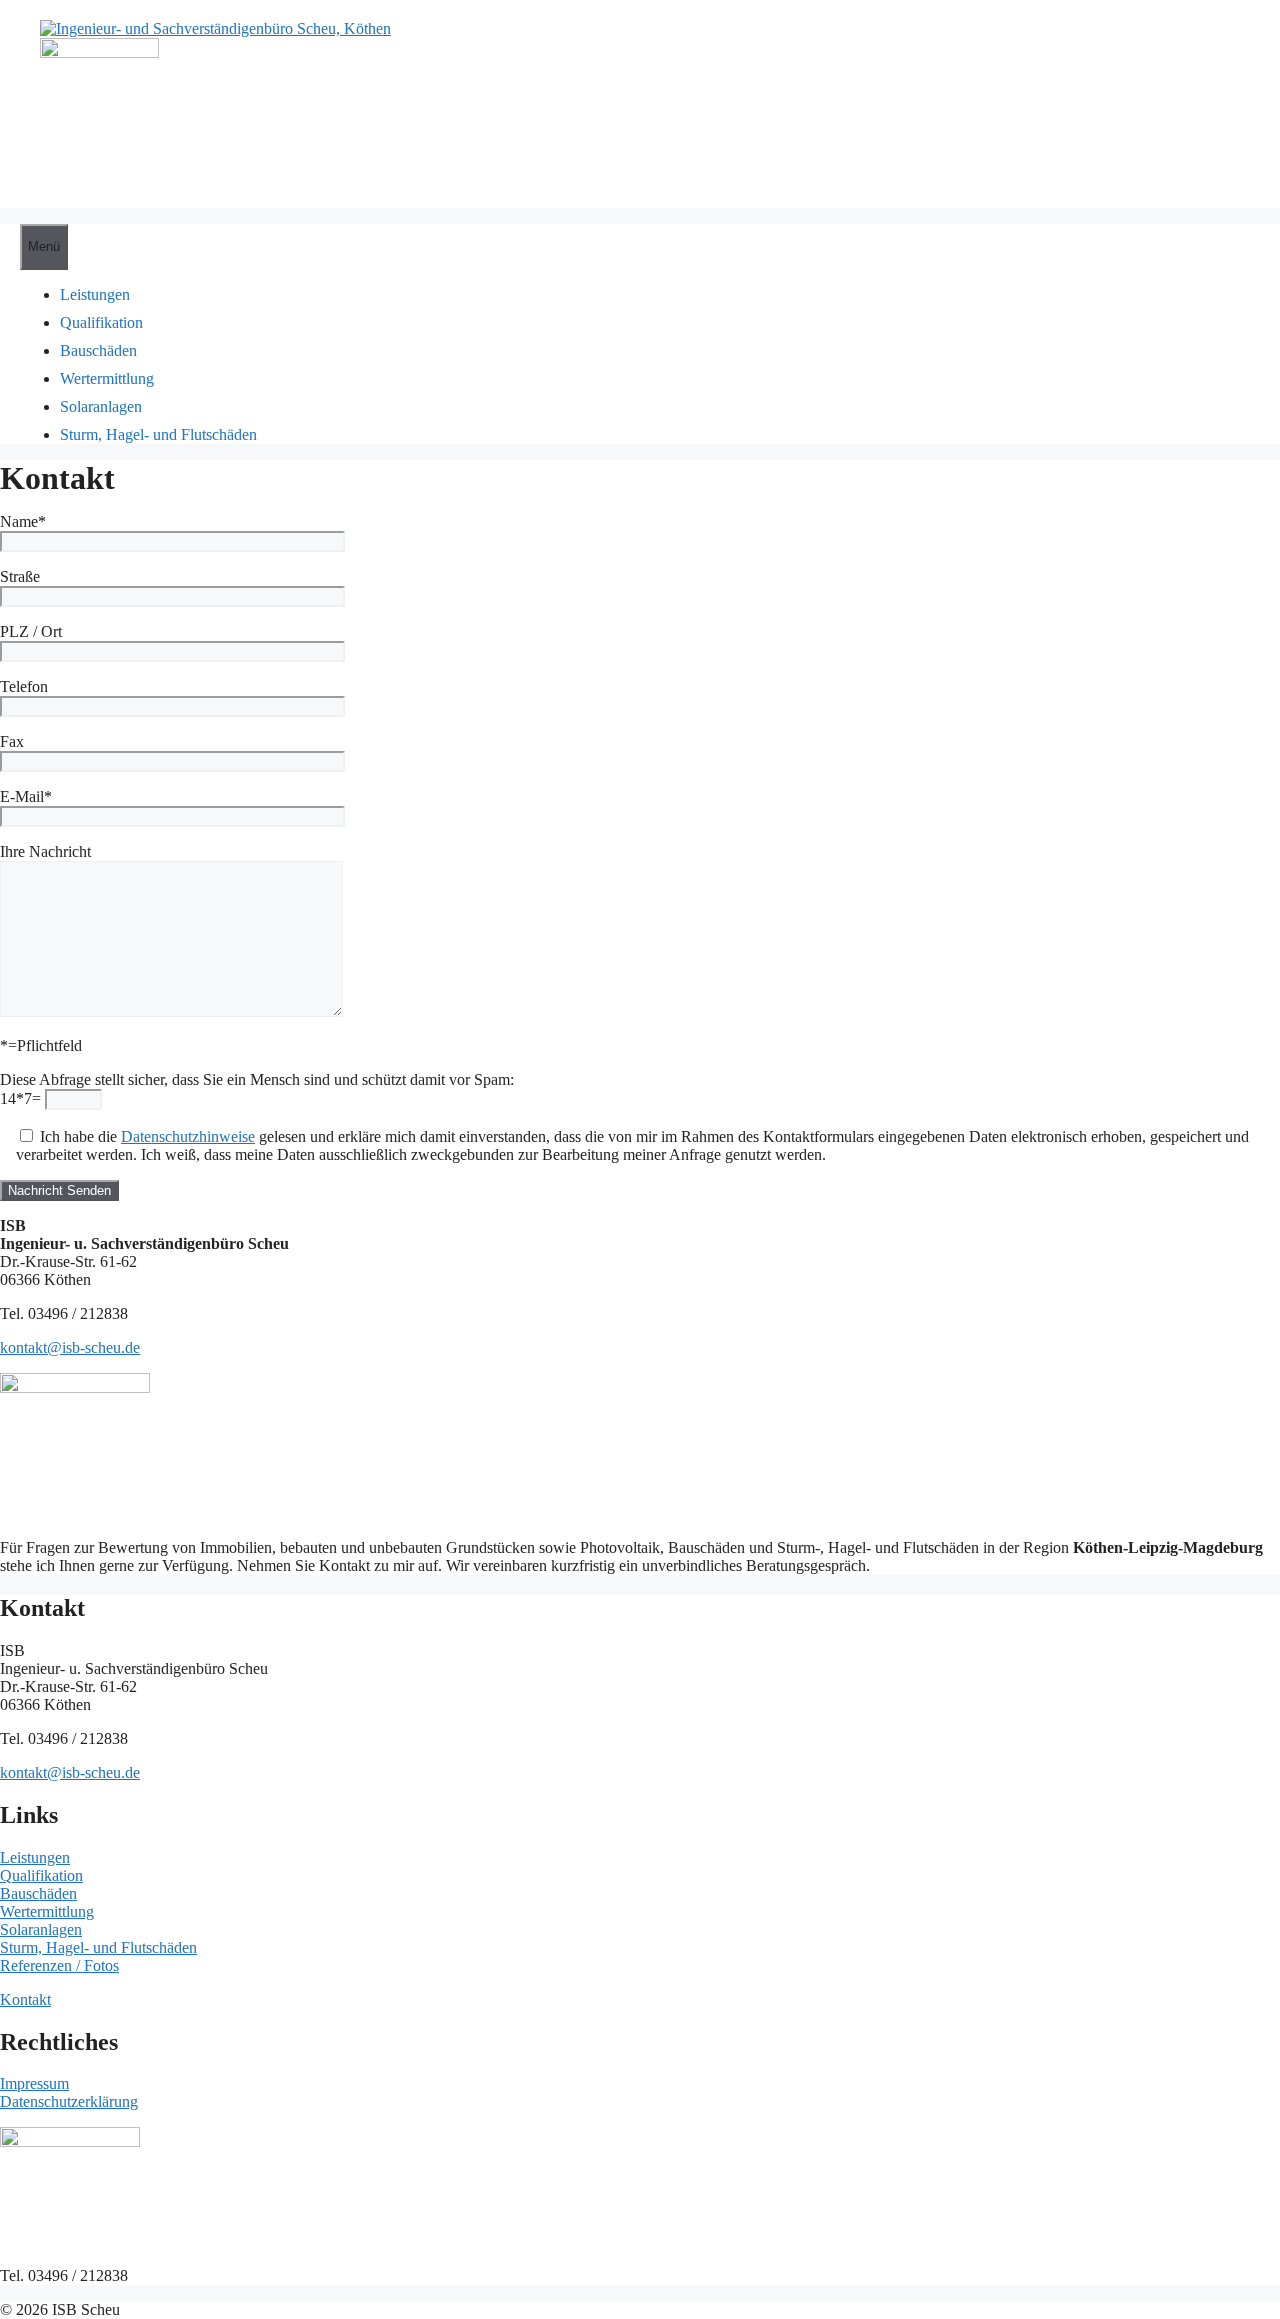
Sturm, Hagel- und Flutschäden (98, 1947)
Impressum (34, 2083)
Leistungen (35, 1857)
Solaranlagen (41, 1929)
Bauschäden (38, 1893)
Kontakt (25, 1999)
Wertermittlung (47, 1911)
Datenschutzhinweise (188, 1136)
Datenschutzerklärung (69, 2101)
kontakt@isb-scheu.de (70, 1347)
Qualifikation (41, 1875)
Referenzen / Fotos (59, 1965)
